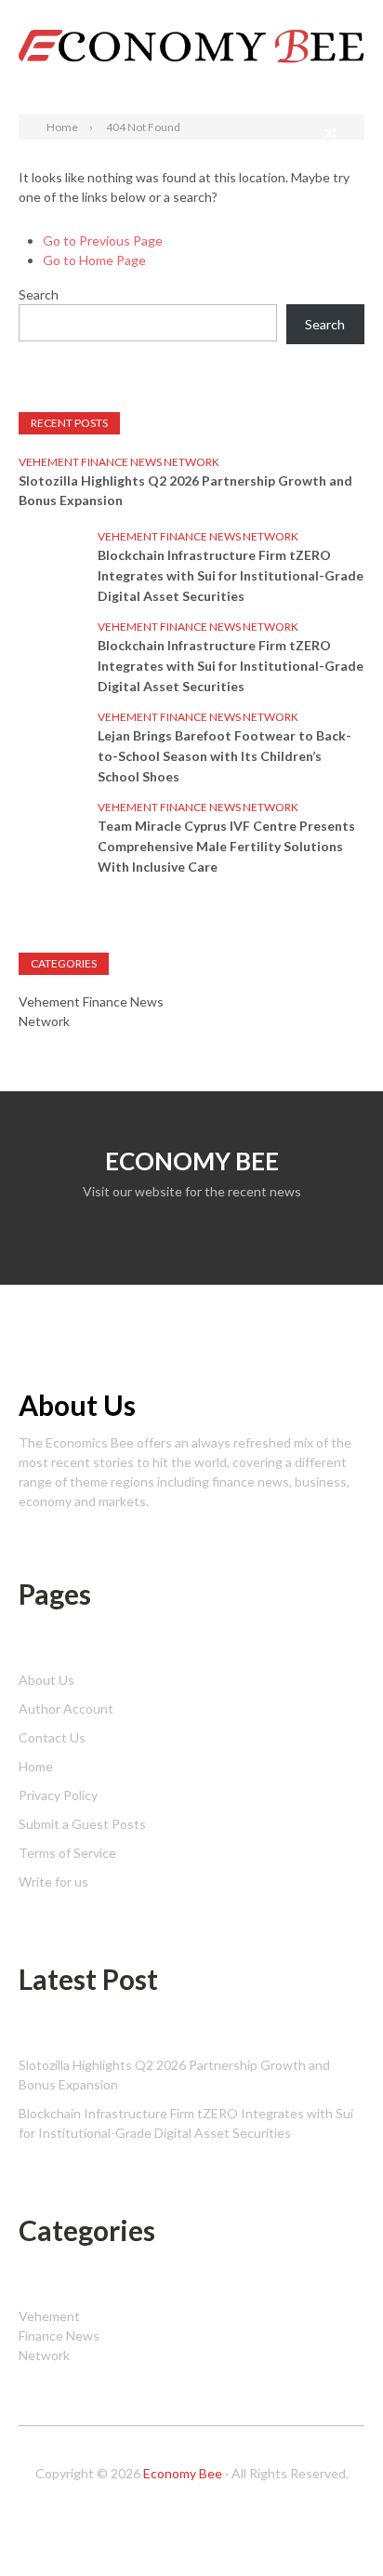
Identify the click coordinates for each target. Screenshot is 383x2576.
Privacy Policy (58, 1795)
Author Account (66, 1708)
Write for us (53, 1882)
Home (36, 1766)
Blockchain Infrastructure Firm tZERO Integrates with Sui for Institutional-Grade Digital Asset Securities (231, 575)
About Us (46, 1680)
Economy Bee (183, 2473)
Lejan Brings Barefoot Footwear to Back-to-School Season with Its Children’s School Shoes (225, 756)
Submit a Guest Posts (82, 1824)
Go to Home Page (94, 260)
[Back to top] (331, 2524)
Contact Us (52, 1737)
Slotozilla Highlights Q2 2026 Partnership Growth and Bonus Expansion (185, 490)
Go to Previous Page (103, 240)
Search (344, 16)
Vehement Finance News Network (119, 462)
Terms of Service (67, 1853)
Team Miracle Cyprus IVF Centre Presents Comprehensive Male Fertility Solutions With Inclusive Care (226, 846)
